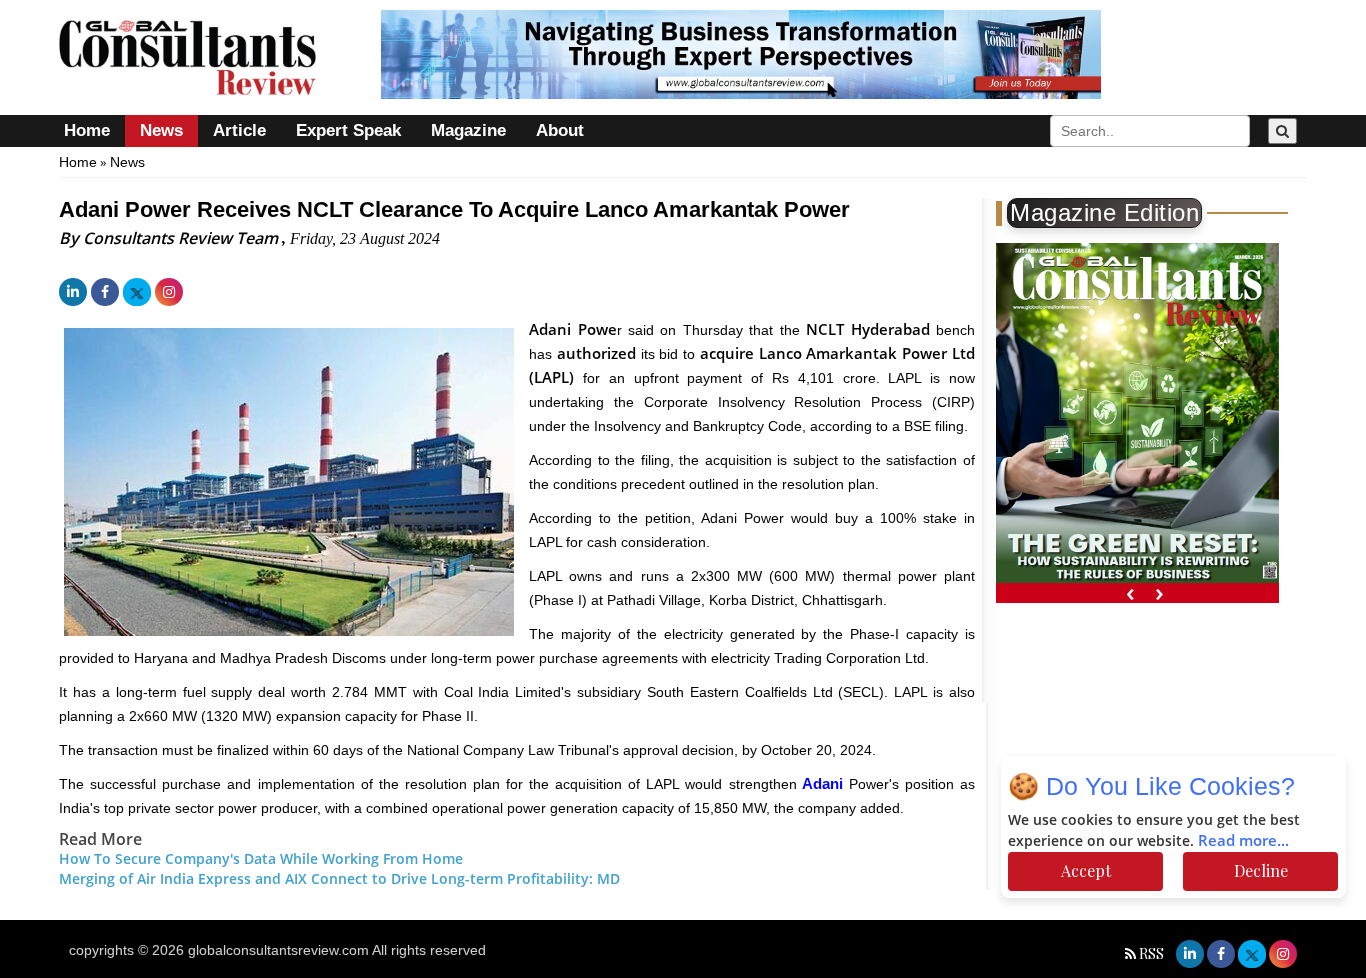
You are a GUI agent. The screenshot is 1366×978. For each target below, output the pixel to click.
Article (239, 130)
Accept (1086, 870)
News (161, 130)
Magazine (468, 130)
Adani (823, 783)
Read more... (1244, 841)
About (560, 130)
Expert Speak (348, 130)
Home (87, 130)
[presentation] (1130, 593)
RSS (1151, 953)
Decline (1261, 870)
